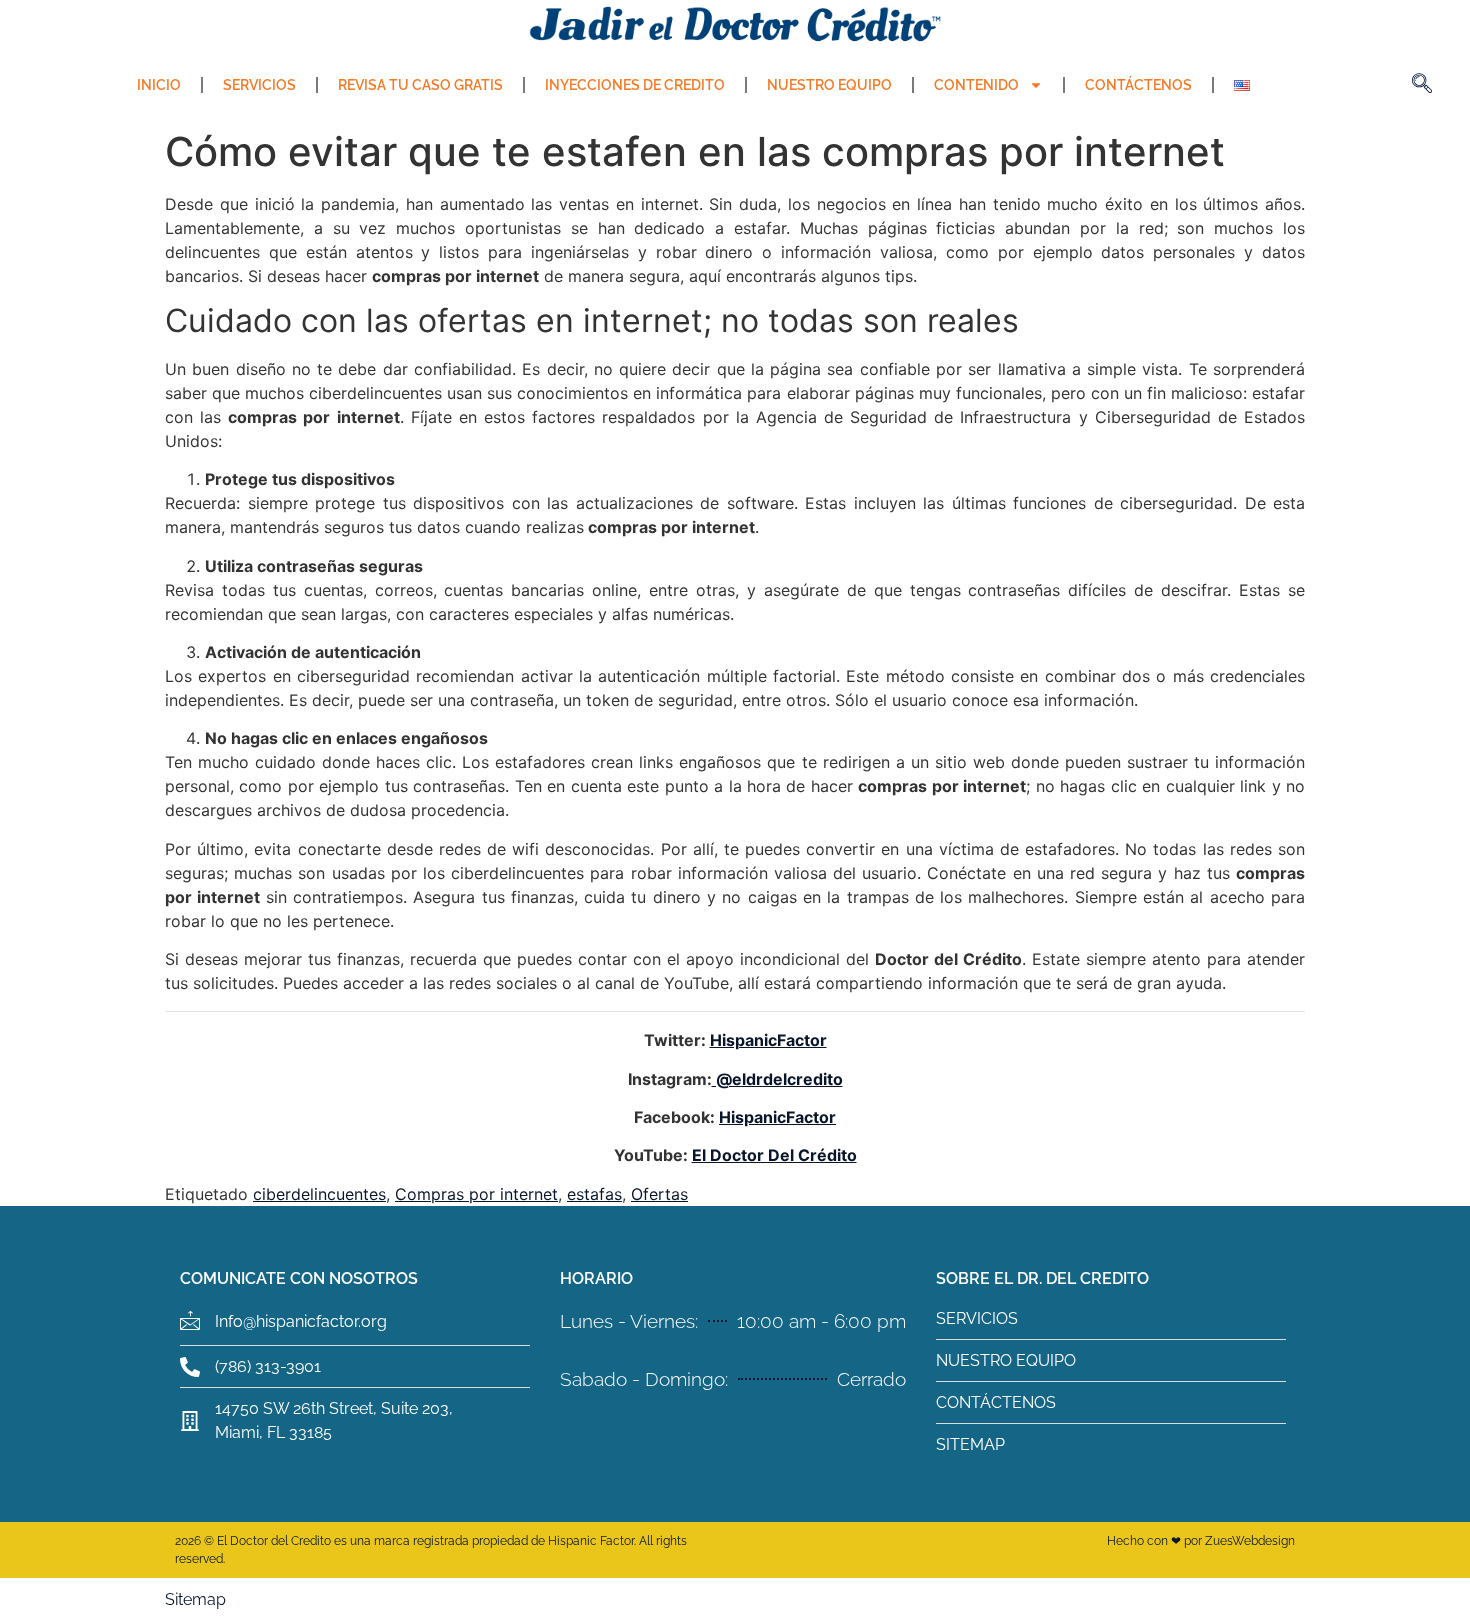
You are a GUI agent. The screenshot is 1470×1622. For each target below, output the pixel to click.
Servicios (259, 85)
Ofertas (659, 1194)
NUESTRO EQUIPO (829, 85)
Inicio (159, 85)
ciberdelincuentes (319, 1194)
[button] (1422, 85)
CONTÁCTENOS (1138, 85)
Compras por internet (476, 1194)
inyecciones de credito (635, 85)
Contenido (976, 85)
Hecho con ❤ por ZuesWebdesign (1201, 1541)
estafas (594, 1194)
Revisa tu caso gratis (420, 85)
